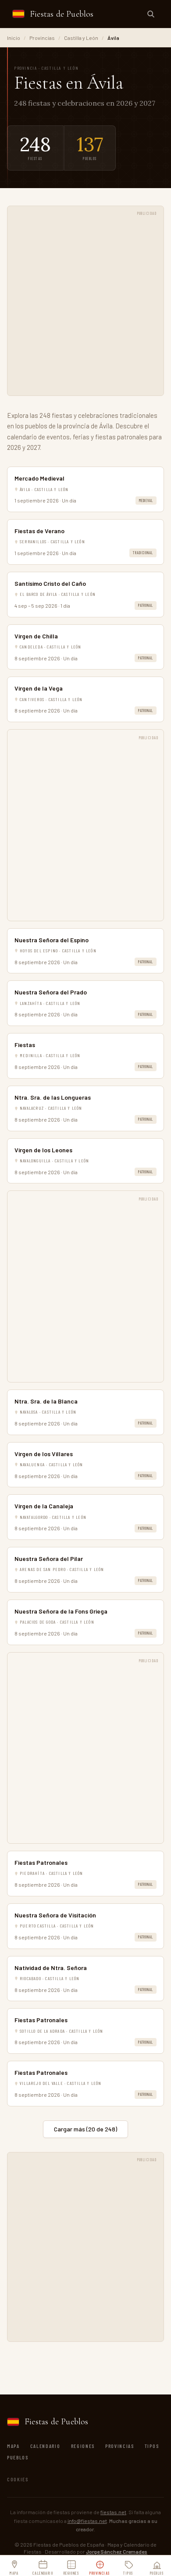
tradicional (143, 553)
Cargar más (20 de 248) (85, 2129)
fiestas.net (113, 2512)
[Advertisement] (85, 306)
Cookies (18, 2479)
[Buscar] (151, 14)
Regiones (83, 2446)
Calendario (45, 2446)
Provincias (42, 38)
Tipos (152, 2446)
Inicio (14, 38)
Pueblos (18, 2457)
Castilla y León (81, 38)
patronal (146, 605)
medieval (146, 501)
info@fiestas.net (87, 2521)
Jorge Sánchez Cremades (117, 2551)
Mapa (13, 2446)
